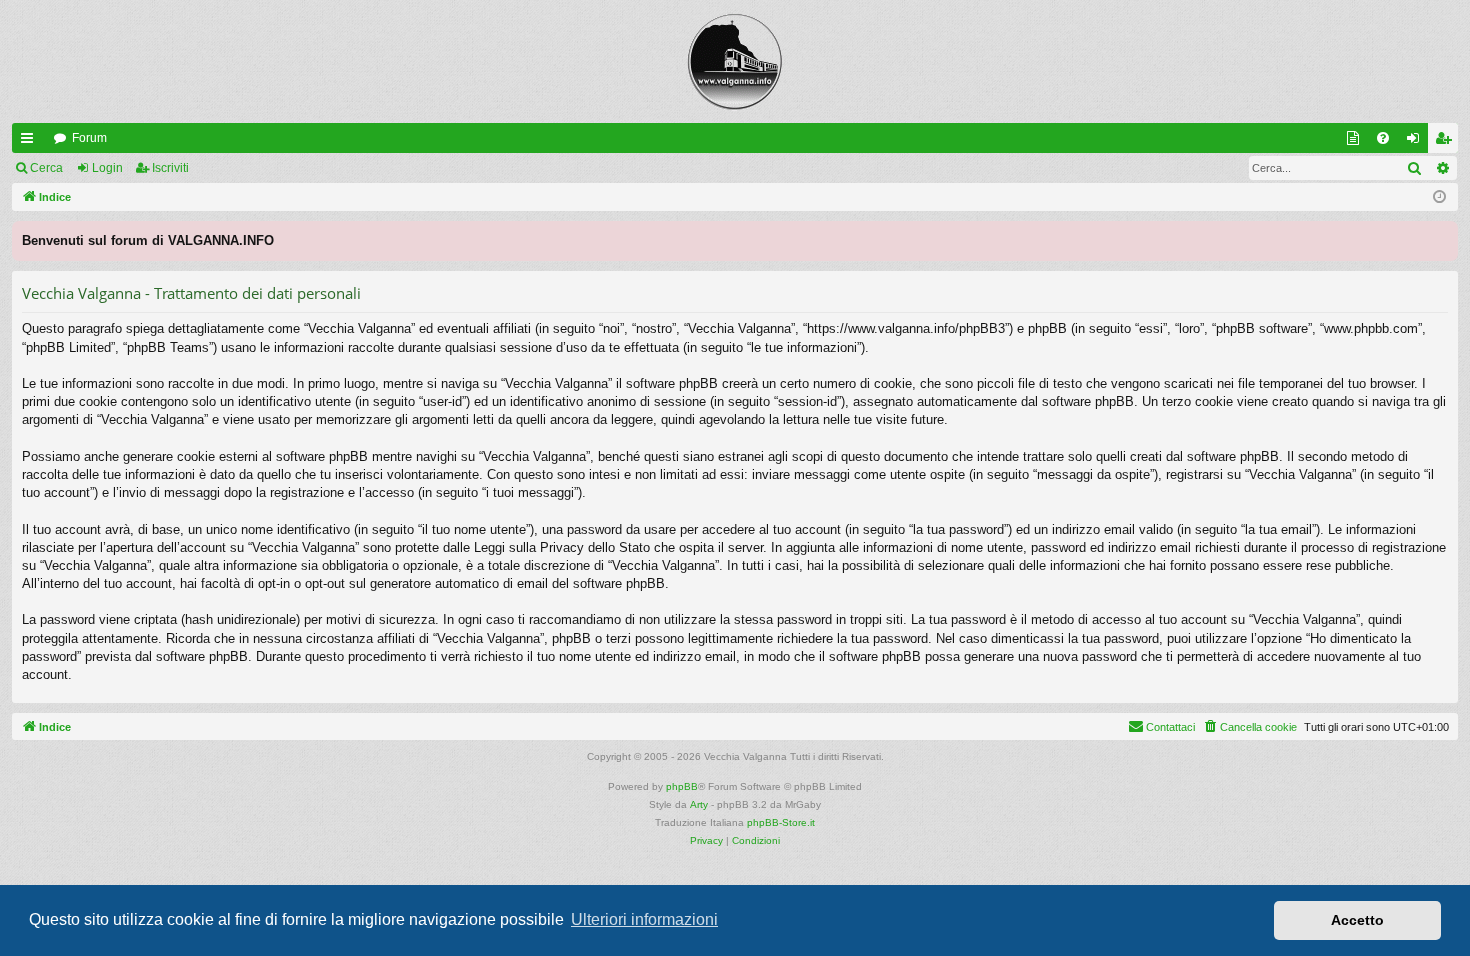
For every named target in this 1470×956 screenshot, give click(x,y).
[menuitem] (1383, 138)
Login (107, 168)
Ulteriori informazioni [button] (644, 919)
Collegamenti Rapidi (31, 142)
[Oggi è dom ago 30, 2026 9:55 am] (1439, 197)
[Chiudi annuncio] (1442, 237)
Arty (699, 804)
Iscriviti (170, 168)
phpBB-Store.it (781, 822)
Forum (89, 138)
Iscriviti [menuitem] (1447, 142)
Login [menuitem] (1417, 142)
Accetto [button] (1357, 920)
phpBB (682, 786)
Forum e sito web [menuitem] (1357, 142)
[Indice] (735, 61)
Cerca (46, 168)
